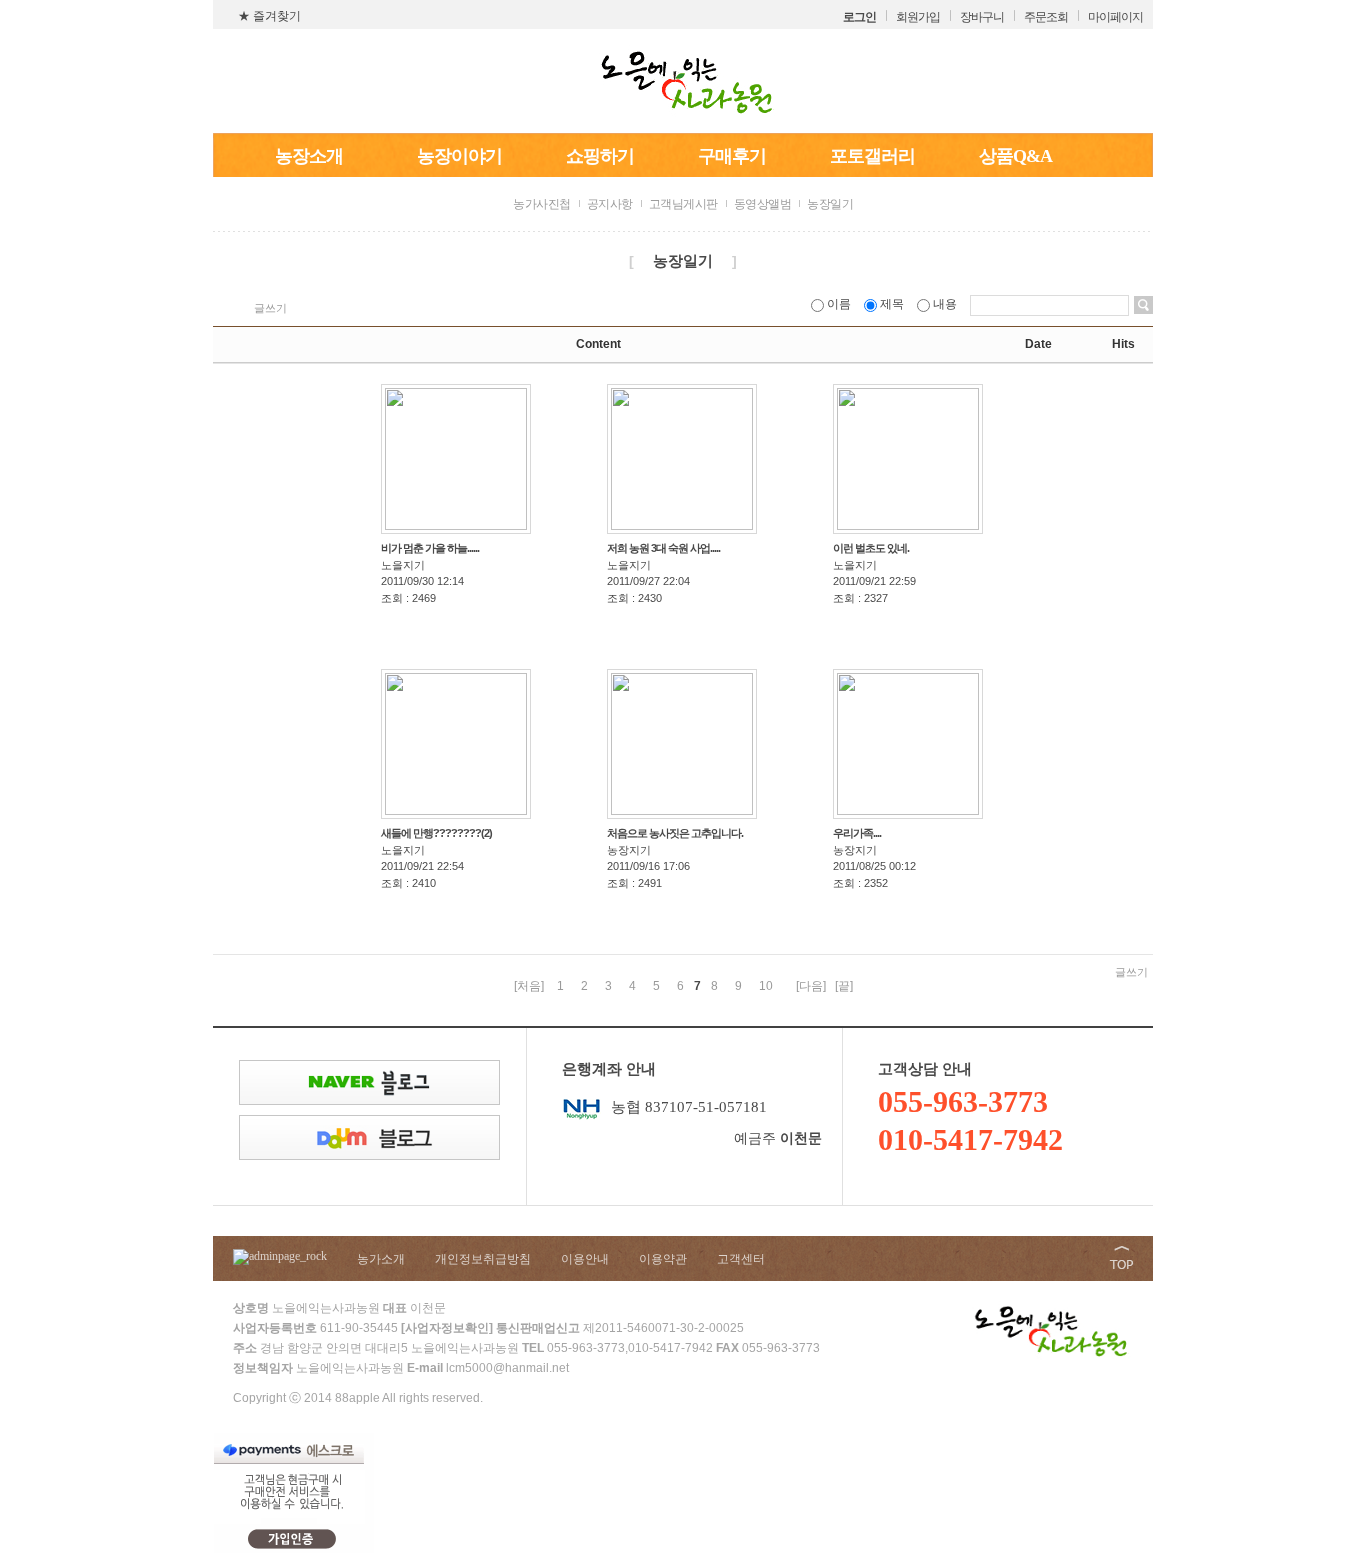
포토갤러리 (872, 156)
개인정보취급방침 (483, 1259)
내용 (945, 304)
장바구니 (982, 17)
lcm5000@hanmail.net (507, 1368)
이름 (839, 304)
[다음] (811, 986)
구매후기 (732, 156)
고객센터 (741, 1259)
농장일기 (830, 204)
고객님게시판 (683, 204)
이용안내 (585, 1259)
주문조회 (1046, 17)
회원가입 (918, 17)
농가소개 (381, 1259)
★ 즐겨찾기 (269, 16)
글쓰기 (270, 308)
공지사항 (610, 204)
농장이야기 (459, 156)
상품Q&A (1015, 156)
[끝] (844, 986)
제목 (892, 304)
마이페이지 (1115, 17)
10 (766, 986)
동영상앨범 (763, 204)
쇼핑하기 (600, 156)
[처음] (529, 986)
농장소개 (309, 156)
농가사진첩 (542, 204)
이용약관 (663, 1259)
